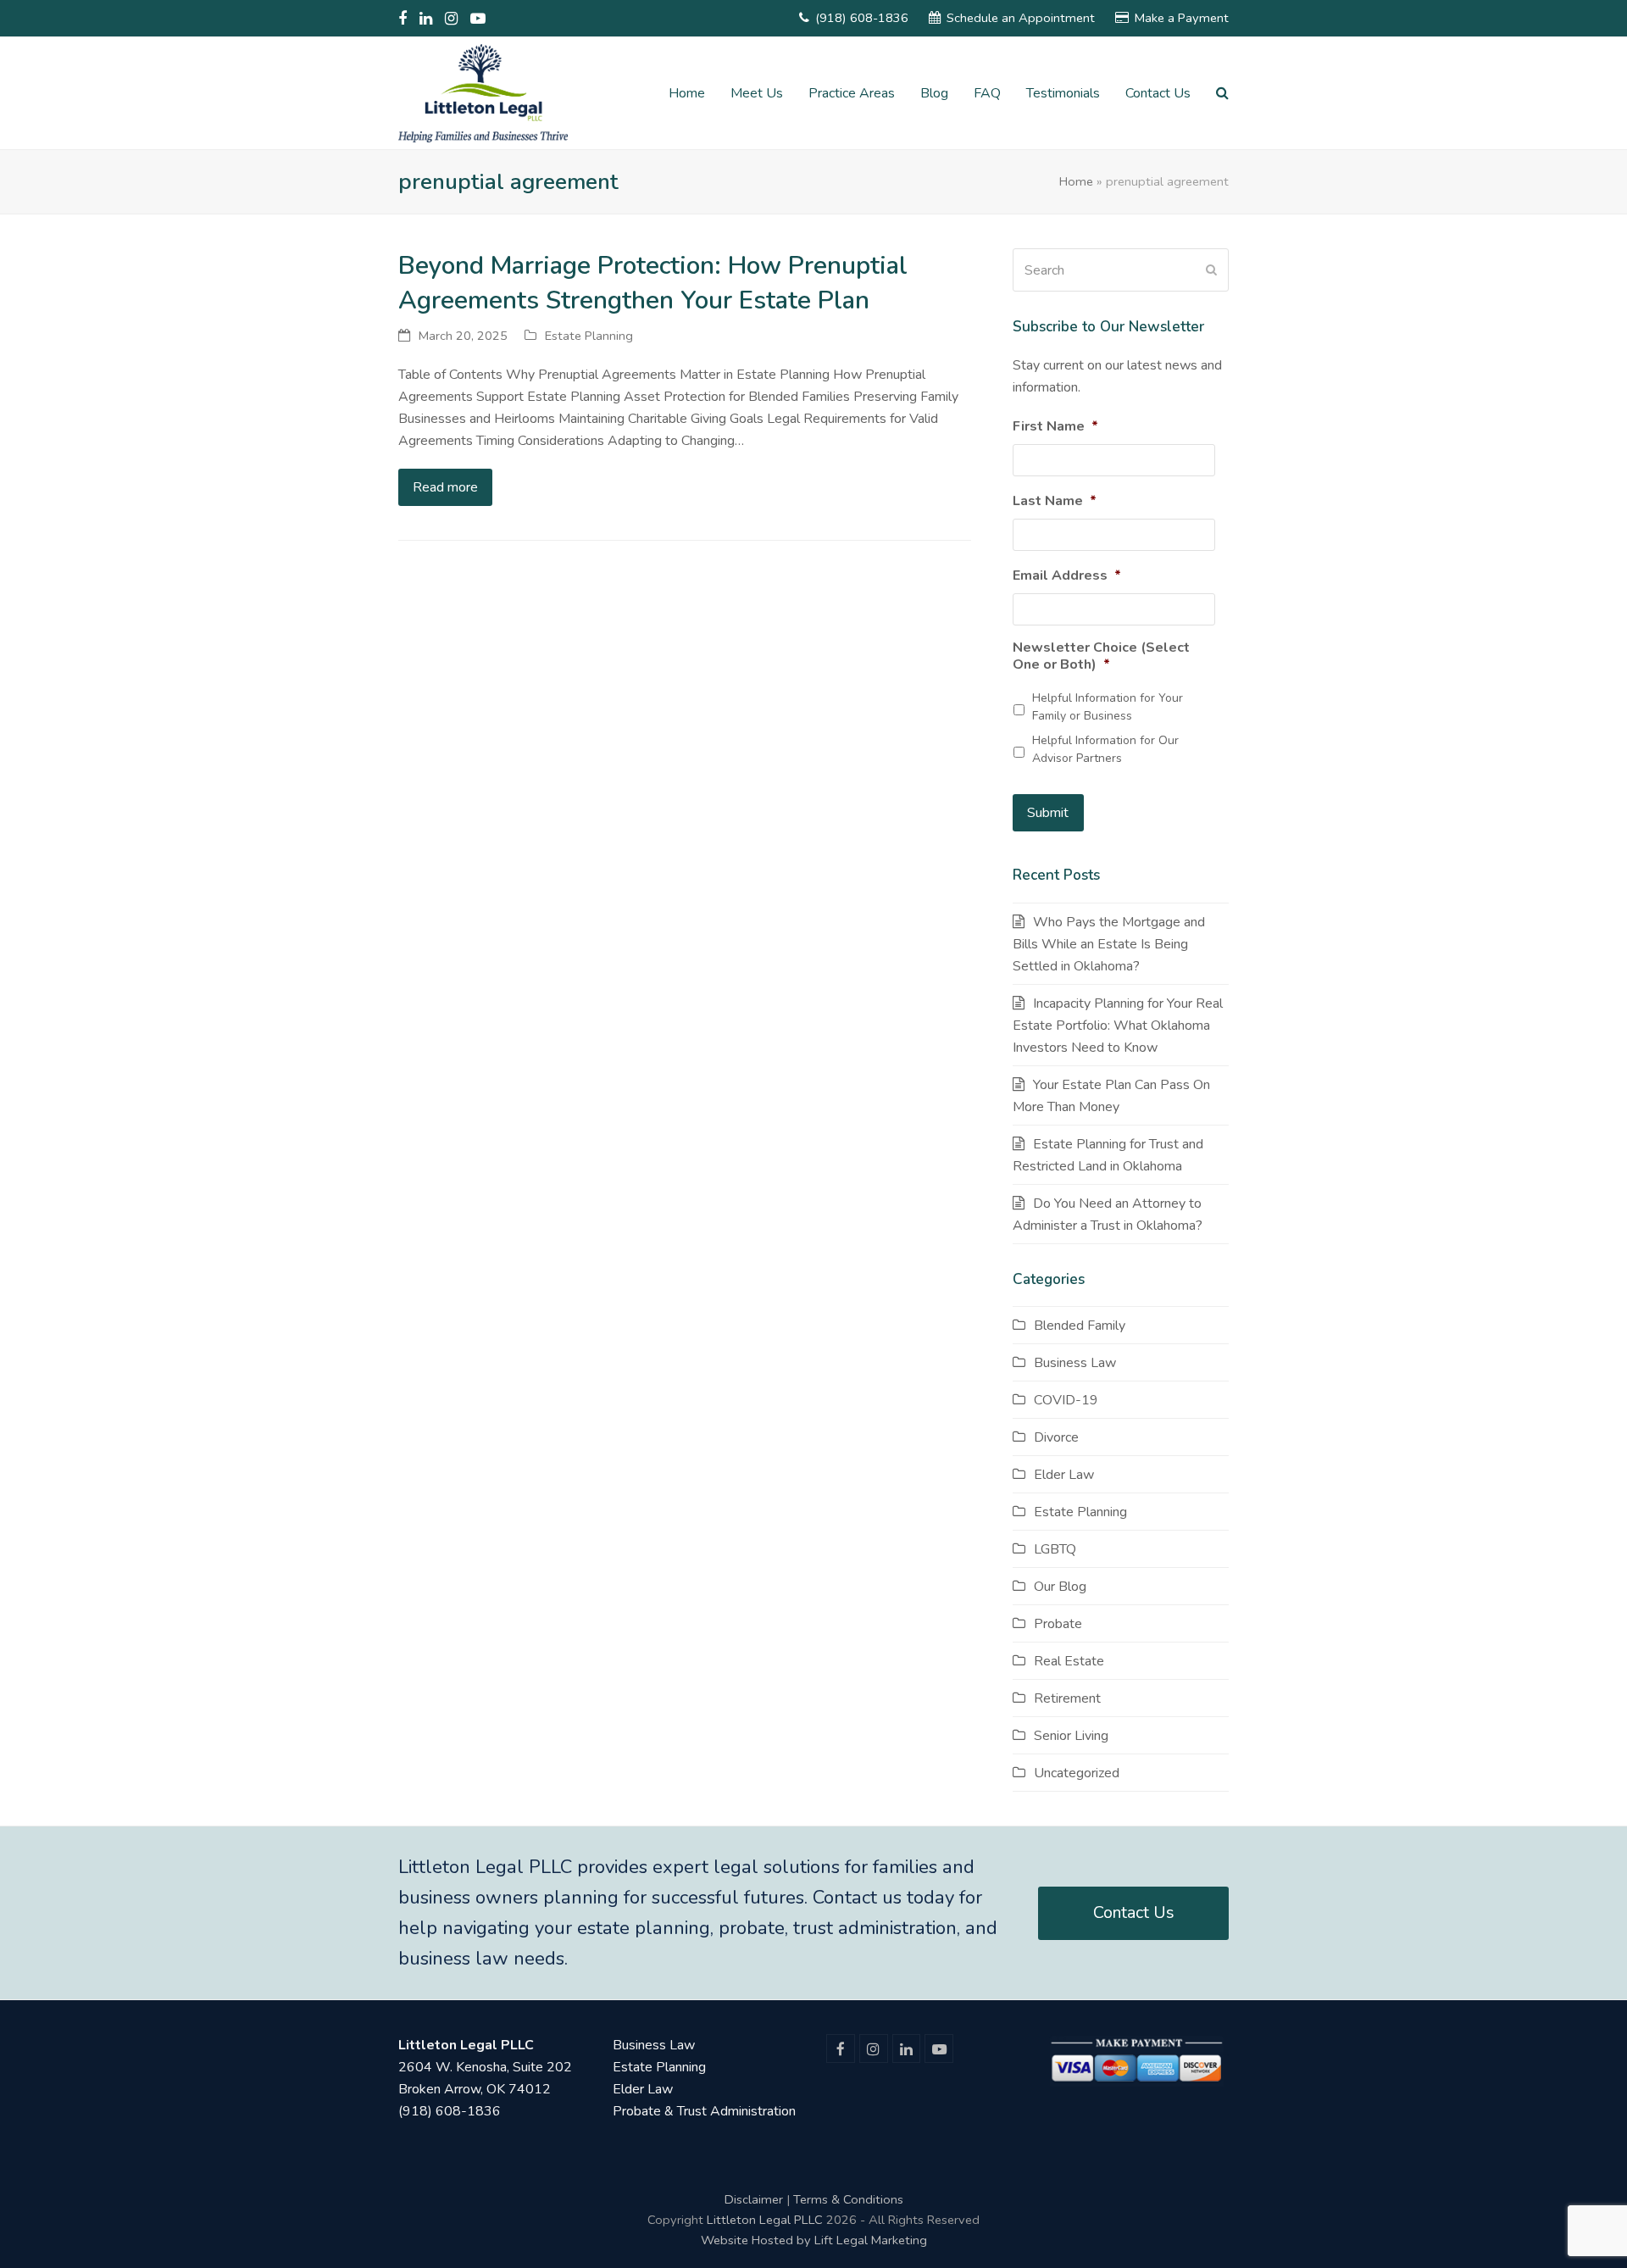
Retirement (1067, 1698)
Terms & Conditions (848, 2199)
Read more (445, 487)
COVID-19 (1066, 1400)
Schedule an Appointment (1021, 18)
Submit (1048, 813)
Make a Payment (1182, 18)
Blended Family (1080, 1326)
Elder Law (1064, 1475)
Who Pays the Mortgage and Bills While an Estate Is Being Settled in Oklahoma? (1109, 944)
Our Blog (1060, 1587)
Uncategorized (1077, 1773)
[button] (1222, 93)
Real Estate (1069, 1661)
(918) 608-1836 (862, 18)
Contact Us (1134, 1912)
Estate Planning (589, 336)
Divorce (1056, 1437)
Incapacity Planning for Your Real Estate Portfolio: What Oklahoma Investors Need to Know (1118, 1026)
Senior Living (1071, 1736)
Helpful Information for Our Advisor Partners (1105, 749)
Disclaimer (754, 2199)
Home (1076, 181)
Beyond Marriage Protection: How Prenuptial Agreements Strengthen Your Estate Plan (653, 283)
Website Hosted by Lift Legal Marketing (814, 2240)
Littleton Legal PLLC (765, 2220)
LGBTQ (1055, 1549)
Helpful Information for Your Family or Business (1108, 707)
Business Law (1075, 1363)
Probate (1058, 1624)
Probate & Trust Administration (704, 2111)
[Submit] (1211, 270)
